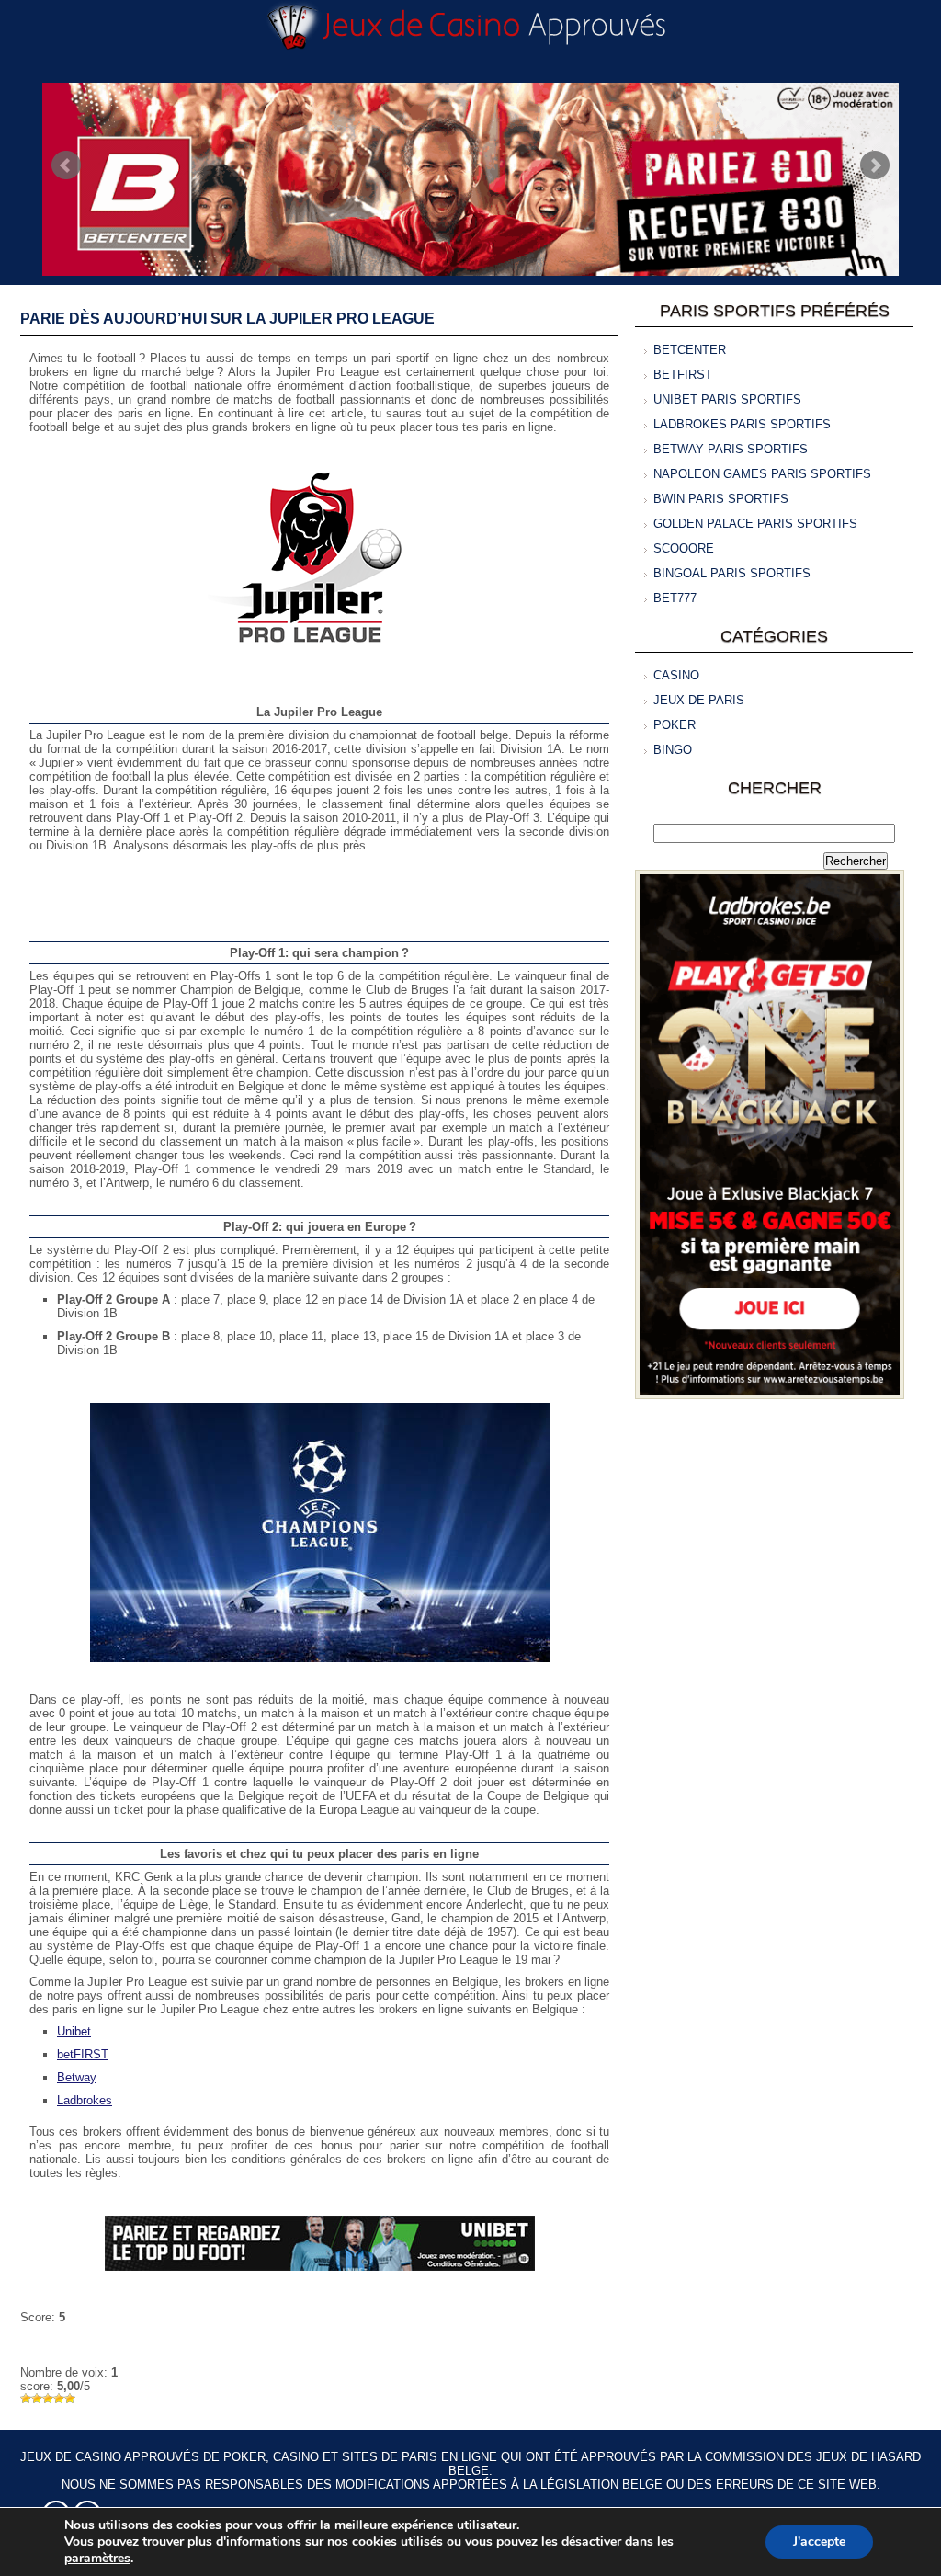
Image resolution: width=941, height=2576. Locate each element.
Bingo (673, 750)
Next (875, 165)
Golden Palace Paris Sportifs (755, 524)
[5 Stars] (70, 2399)
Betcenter (690, 350)
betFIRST (83, 2054)
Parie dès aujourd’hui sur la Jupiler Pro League (227, 319)
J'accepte (819, 2542)
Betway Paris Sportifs (731, 449)
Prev (66, 165)
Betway (77, 2077)
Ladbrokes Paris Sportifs (742, 424)
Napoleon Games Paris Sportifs (762, 474)
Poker (675, 725)
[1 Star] (26, 2399)
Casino (676, 675)
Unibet (74, 2031)
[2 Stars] (37, 2399)
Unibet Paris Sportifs (727, 399)
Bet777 (675, 598)
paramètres (97, 2559)
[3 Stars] (48, 2399)
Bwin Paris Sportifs (721, 499)
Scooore (684, 548)
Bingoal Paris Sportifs (732, 573)
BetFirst (683, 375)
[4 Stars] (59, 2399)
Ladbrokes (85, 2100)
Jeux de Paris (699, 700)
